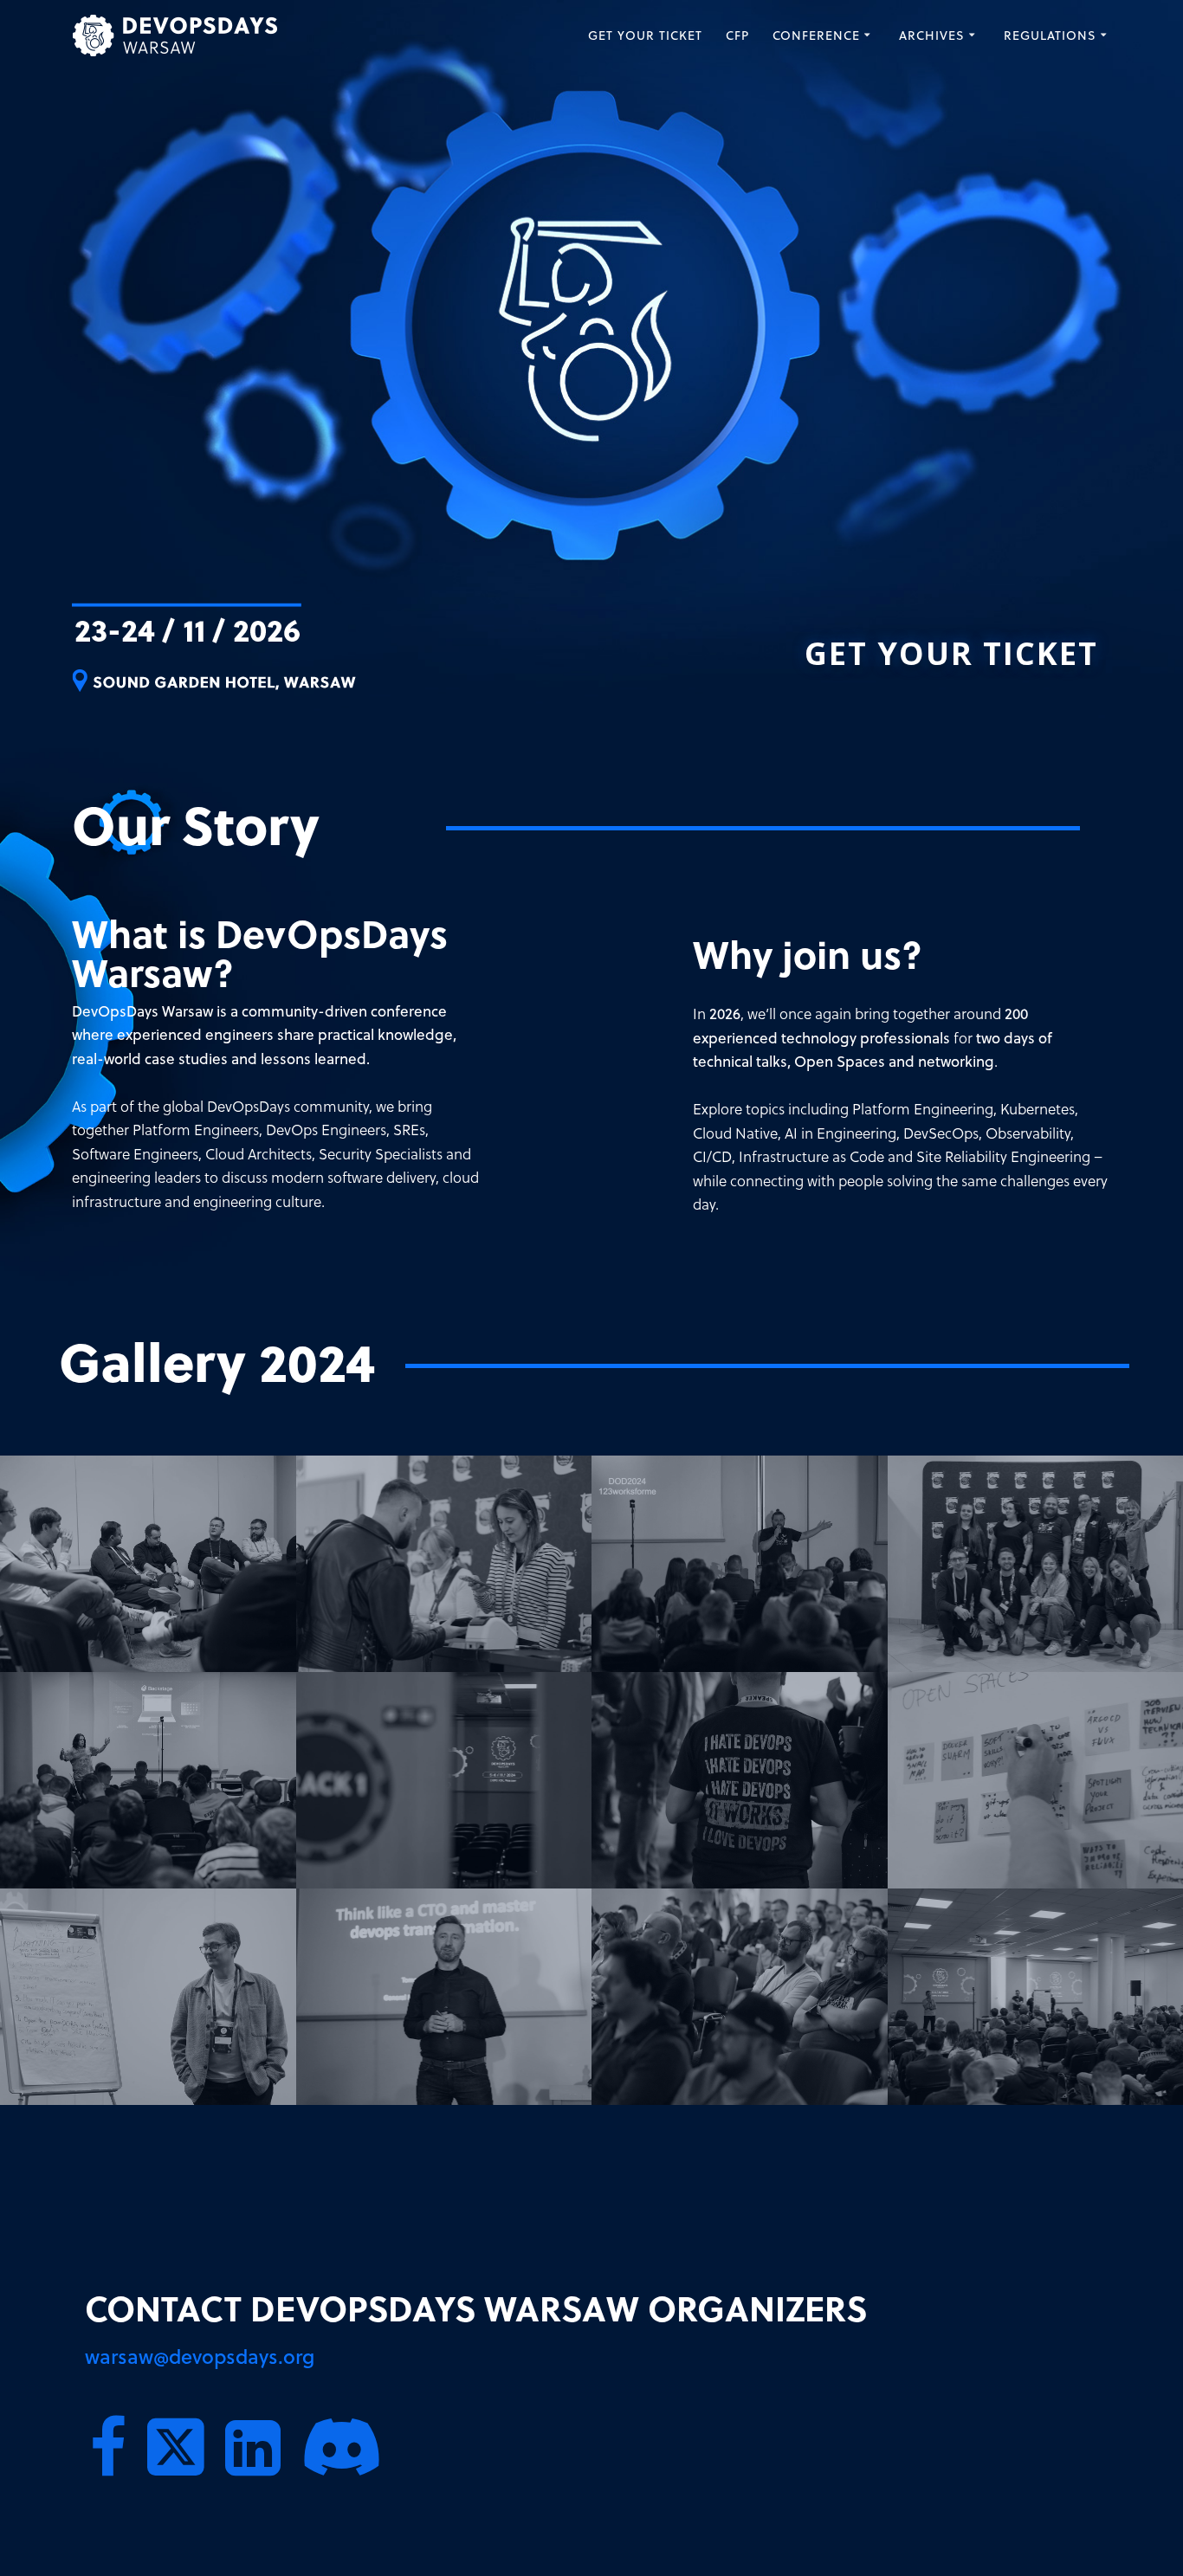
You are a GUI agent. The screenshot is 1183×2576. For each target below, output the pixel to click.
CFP (737, 36)
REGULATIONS (1050, 36)
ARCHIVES (932, 36)
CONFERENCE (816, 36)
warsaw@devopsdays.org (200, 2356)
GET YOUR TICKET (645, 36)
